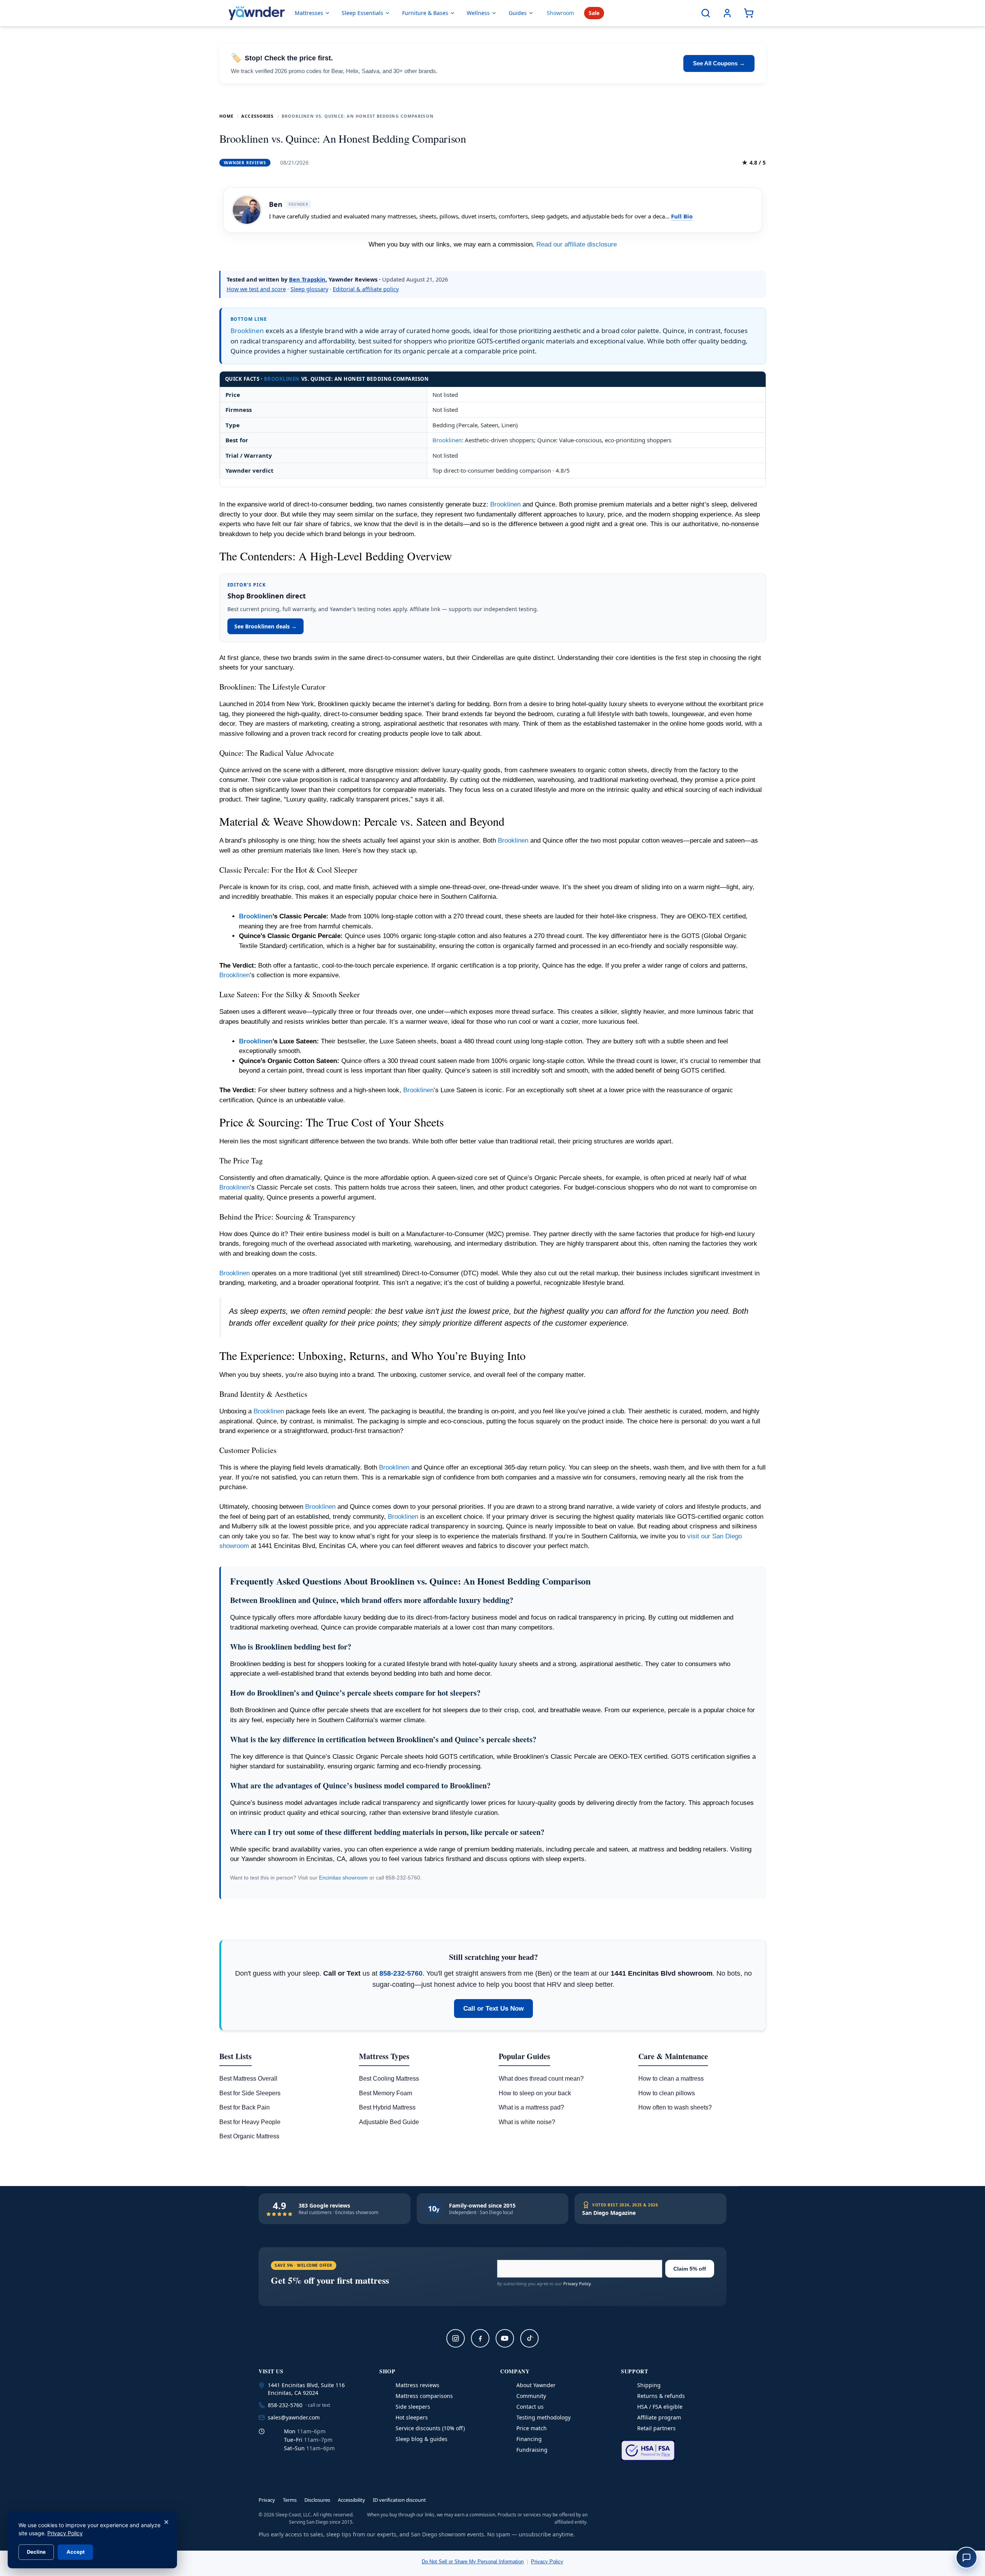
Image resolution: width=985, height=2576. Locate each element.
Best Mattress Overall (248, 2079)
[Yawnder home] (257, 13)
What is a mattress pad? (531, 2107)
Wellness (478, 13)
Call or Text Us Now (493, 2009)
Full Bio (682, 216)
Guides (518, 13)
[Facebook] (480, 2338)
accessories (257, 116)
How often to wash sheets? (675, 2107)
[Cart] (749, 13)
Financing (529, 2439)
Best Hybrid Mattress (387, 2107)
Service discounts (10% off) (430, 2428)
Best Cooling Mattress (389, 2079)
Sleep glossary (309, 289)
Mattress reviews (417, 2385)
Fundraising (532, 2450)
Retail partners (656, 2428)
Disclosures (317, 2500)
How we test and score (256, 289)
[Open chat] (967, 2558)
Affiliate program (659, 2417)
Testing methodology (543, 2417)
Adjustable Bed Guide (389, 2122)
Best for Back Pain (245, 2107)
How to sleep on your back (535, 2093)
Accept (76, 2552)
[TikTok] (529, 2338)
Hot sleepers (412, 2417)
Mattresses (309, 13)
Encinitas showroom (343, 1878)
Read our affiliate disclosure (577, 244)
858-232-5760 (401, 1973)
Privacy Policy (577, 2284)
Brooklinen (247, 331)
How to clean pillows (667, 2093)
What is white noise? (527, 2122)
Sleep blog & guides (422, 2439)
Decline (36, 2552)
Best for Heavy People (250, 2122)
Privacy (267, 2500)
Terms (290, 2500)
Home (226, 116)
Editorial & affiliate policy (366, 289)
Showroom (560, 13)
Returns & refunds (661, 2396)
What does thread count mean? (541, 2079)
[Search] (706, 13)
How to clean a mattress (671, 2079)
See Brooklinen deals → (265, 626)
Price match (532, 2428)
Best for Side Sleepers (250, 2093)
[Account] (727, 13)
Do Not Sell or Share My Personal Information (473, 2562)
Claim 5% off (690, 2269)
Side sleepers (413, 2407)
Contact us (530, 2407)
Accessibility (351, 2500)
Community (531, 2396)
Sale (594, 13)
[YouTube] (505, 2338)
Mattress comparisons (424, 2396)
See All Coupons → (719, 63)
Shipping (649, 2385)
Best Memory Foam (386, 2093)
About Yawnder (536, 2385)
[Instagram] (456, 2338)
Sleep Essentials (362, 13)
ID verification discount (399, 2500)
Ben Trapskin (307, 279)
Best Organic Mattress (249, 2136)
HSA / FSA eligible (660, 2407)
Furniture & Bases (425, 13)
